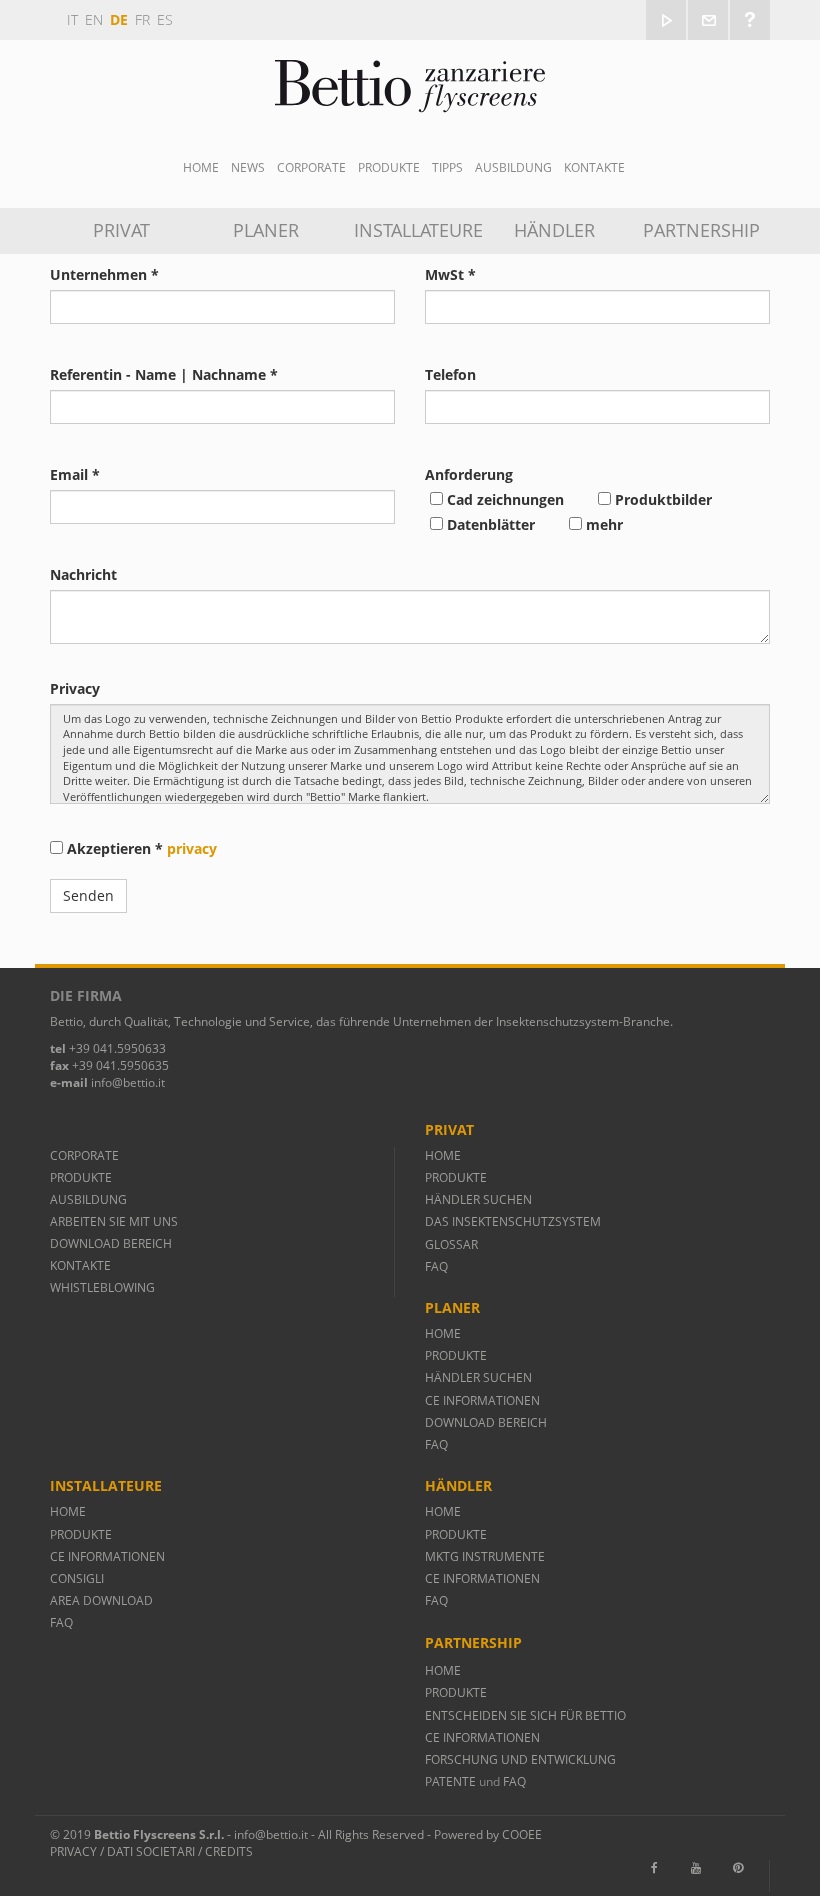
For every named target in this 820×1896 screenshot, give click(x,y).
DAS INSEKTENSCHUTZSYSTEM (513, 1221)
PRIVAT (121, 230)
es (165, 19)
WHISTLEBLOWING (102, 1287)
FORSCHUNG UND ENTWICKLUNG (520, 1759)
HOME (443, 1155)
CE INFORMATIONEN (482, 1400)
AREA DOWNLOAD (101, 1600)
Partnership (701, 230)
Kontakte (594, 167)
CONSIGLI (77, 1578)
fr (142, 19)
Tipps (447, 167)
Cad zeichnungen (503, 499)
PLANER (266, 230)
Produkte (389, 167)
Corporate (311, 167)
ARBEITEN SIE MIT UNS (114, 1221)
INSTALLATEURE (417, 230)
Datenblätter (489, 524)
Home (201, 167)
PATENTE (452, 1781)
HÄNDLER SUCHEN (478, 1199)
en (94, 19)
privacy (192, 848)
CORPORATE (84, 1155)
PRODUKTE (82, 1177)
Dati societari (151, 1851)
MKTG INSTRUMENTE (485, 1556)
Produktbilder (661, 499)
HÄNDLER (554, 230)
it (72, 19)
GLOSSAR (451, 1244)
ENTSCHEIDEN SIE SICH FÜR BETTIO (525, 1715)
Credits (229, 1851)
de (119, 19)
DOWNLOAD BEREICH (111, 1243)
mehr (602, 524)
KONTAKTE (80, 1265)
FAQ (436, 1266)
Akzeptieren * (140, 848)
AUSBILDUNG (513, 167)
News (248, 167)
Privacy (73, 1851)
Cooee (522, 1834)
